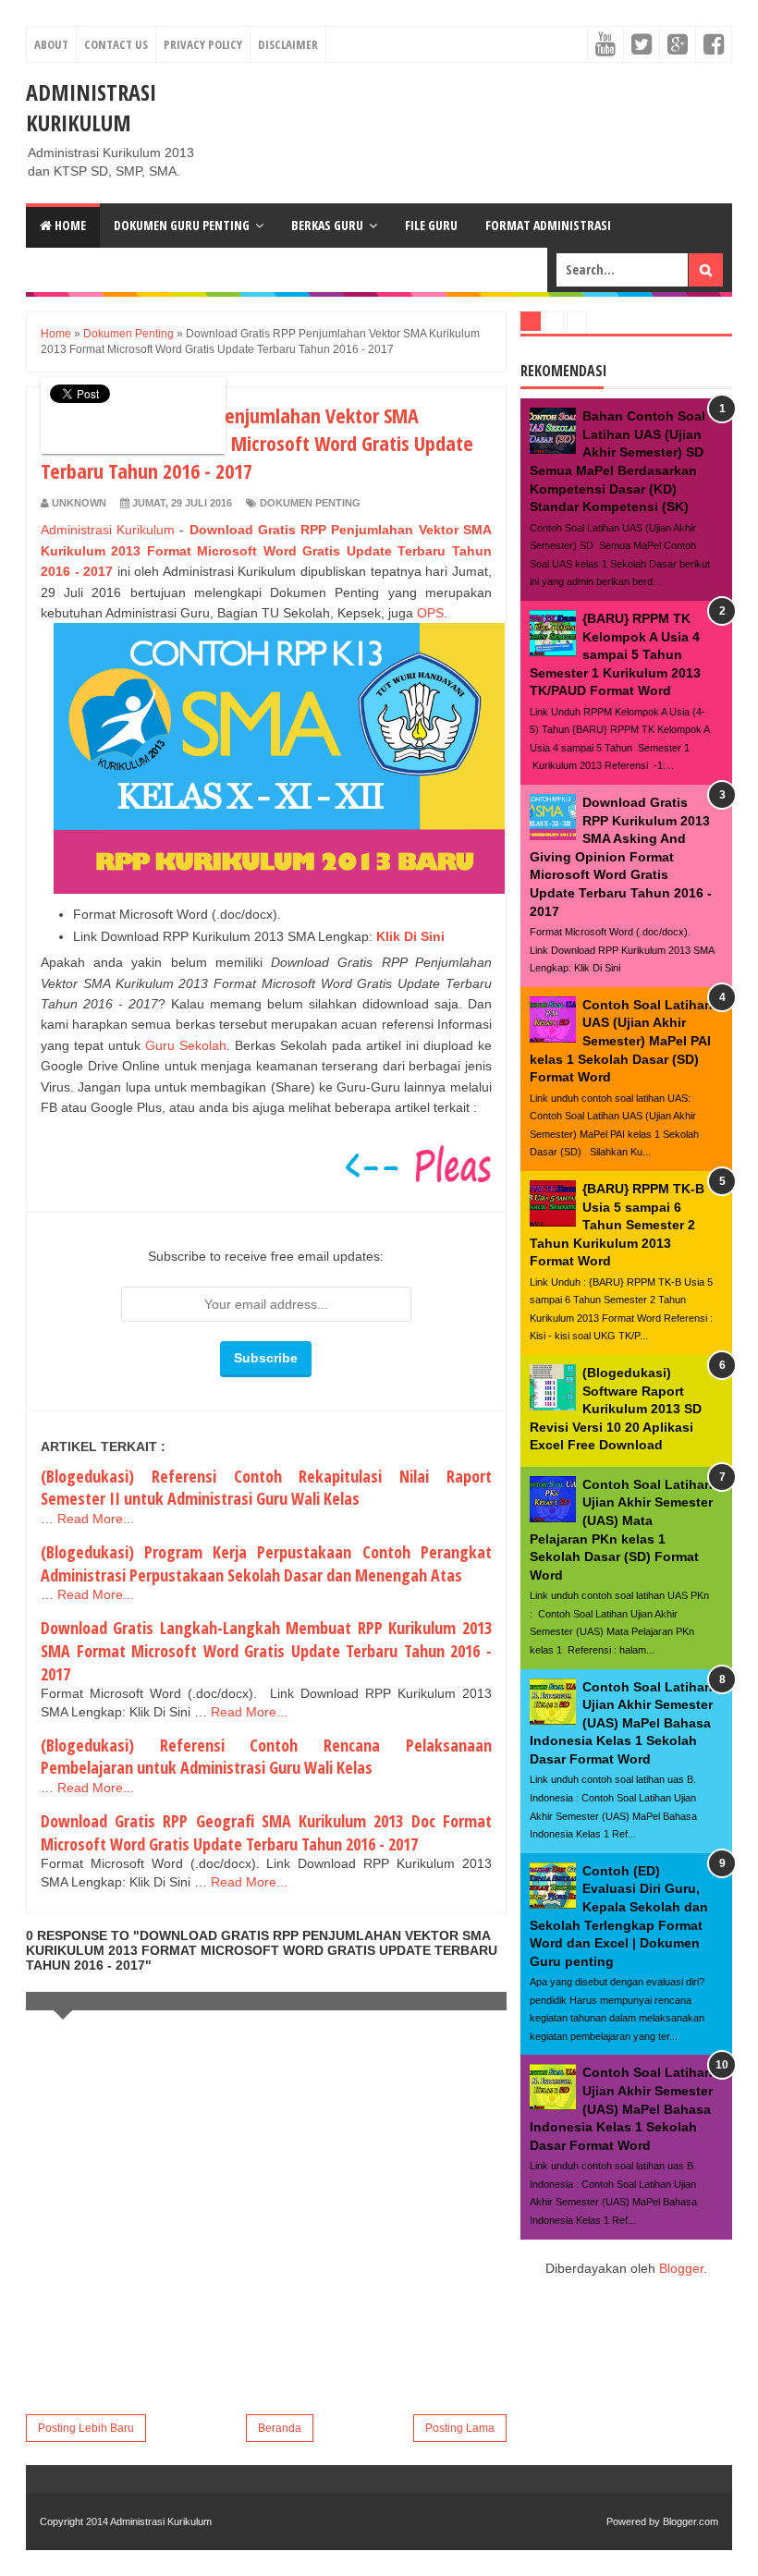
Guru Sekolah (186, 1045)
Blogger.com (691, 2521)
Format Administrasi (548, 225)
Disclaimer (288, 44)
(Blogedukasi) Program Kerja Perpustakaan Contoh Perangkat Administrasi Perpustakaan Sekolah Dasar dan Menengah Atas (266, 1563)
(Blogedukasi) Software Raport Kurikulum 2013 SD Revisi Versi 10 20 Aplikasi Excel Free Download (616, 1409)
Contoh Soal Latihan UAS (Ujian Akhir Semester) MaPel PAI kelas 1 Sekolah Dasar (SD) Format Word (621, 1041)
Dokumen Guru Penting (182, 225)
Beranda (280, 2428)
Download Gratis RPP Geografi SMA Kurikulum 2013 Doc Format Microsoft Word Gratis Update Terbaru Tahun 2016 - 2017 (266, 1832)
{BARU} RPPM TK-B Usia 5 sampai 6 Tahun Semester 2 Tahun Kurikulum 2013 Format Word (617, 1225)
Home (69, 225)
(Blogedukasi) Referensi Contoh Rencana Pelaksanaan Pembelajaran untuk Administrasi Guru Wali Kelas (266, 1757)
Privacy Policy (203, 44)
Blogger (681, 2268)
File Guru (431, 225)
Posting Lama (460, 2428)
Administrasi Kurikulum (91, 107)
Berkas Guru (327, 225)
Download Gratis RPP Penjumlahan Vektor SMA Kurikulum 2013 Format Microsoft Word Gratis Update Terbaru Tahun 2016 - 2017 (266, 550)
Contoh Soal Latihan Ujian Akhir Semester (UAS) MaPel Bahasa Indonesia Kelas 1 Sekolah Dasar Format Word (621, 1723)
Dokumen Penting (310, 503)
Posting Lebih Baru (86, 2428)
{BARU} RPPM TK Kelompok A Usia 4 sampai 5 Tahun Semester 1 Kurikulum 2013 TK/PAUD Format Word (615, 654)
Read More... (96, 1519)
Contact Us (116, 44)
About (51, 44)
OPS (430, 613)
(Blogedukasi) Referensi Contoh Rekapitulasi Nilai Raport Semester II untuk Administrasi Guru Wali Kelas (266, 1488)
